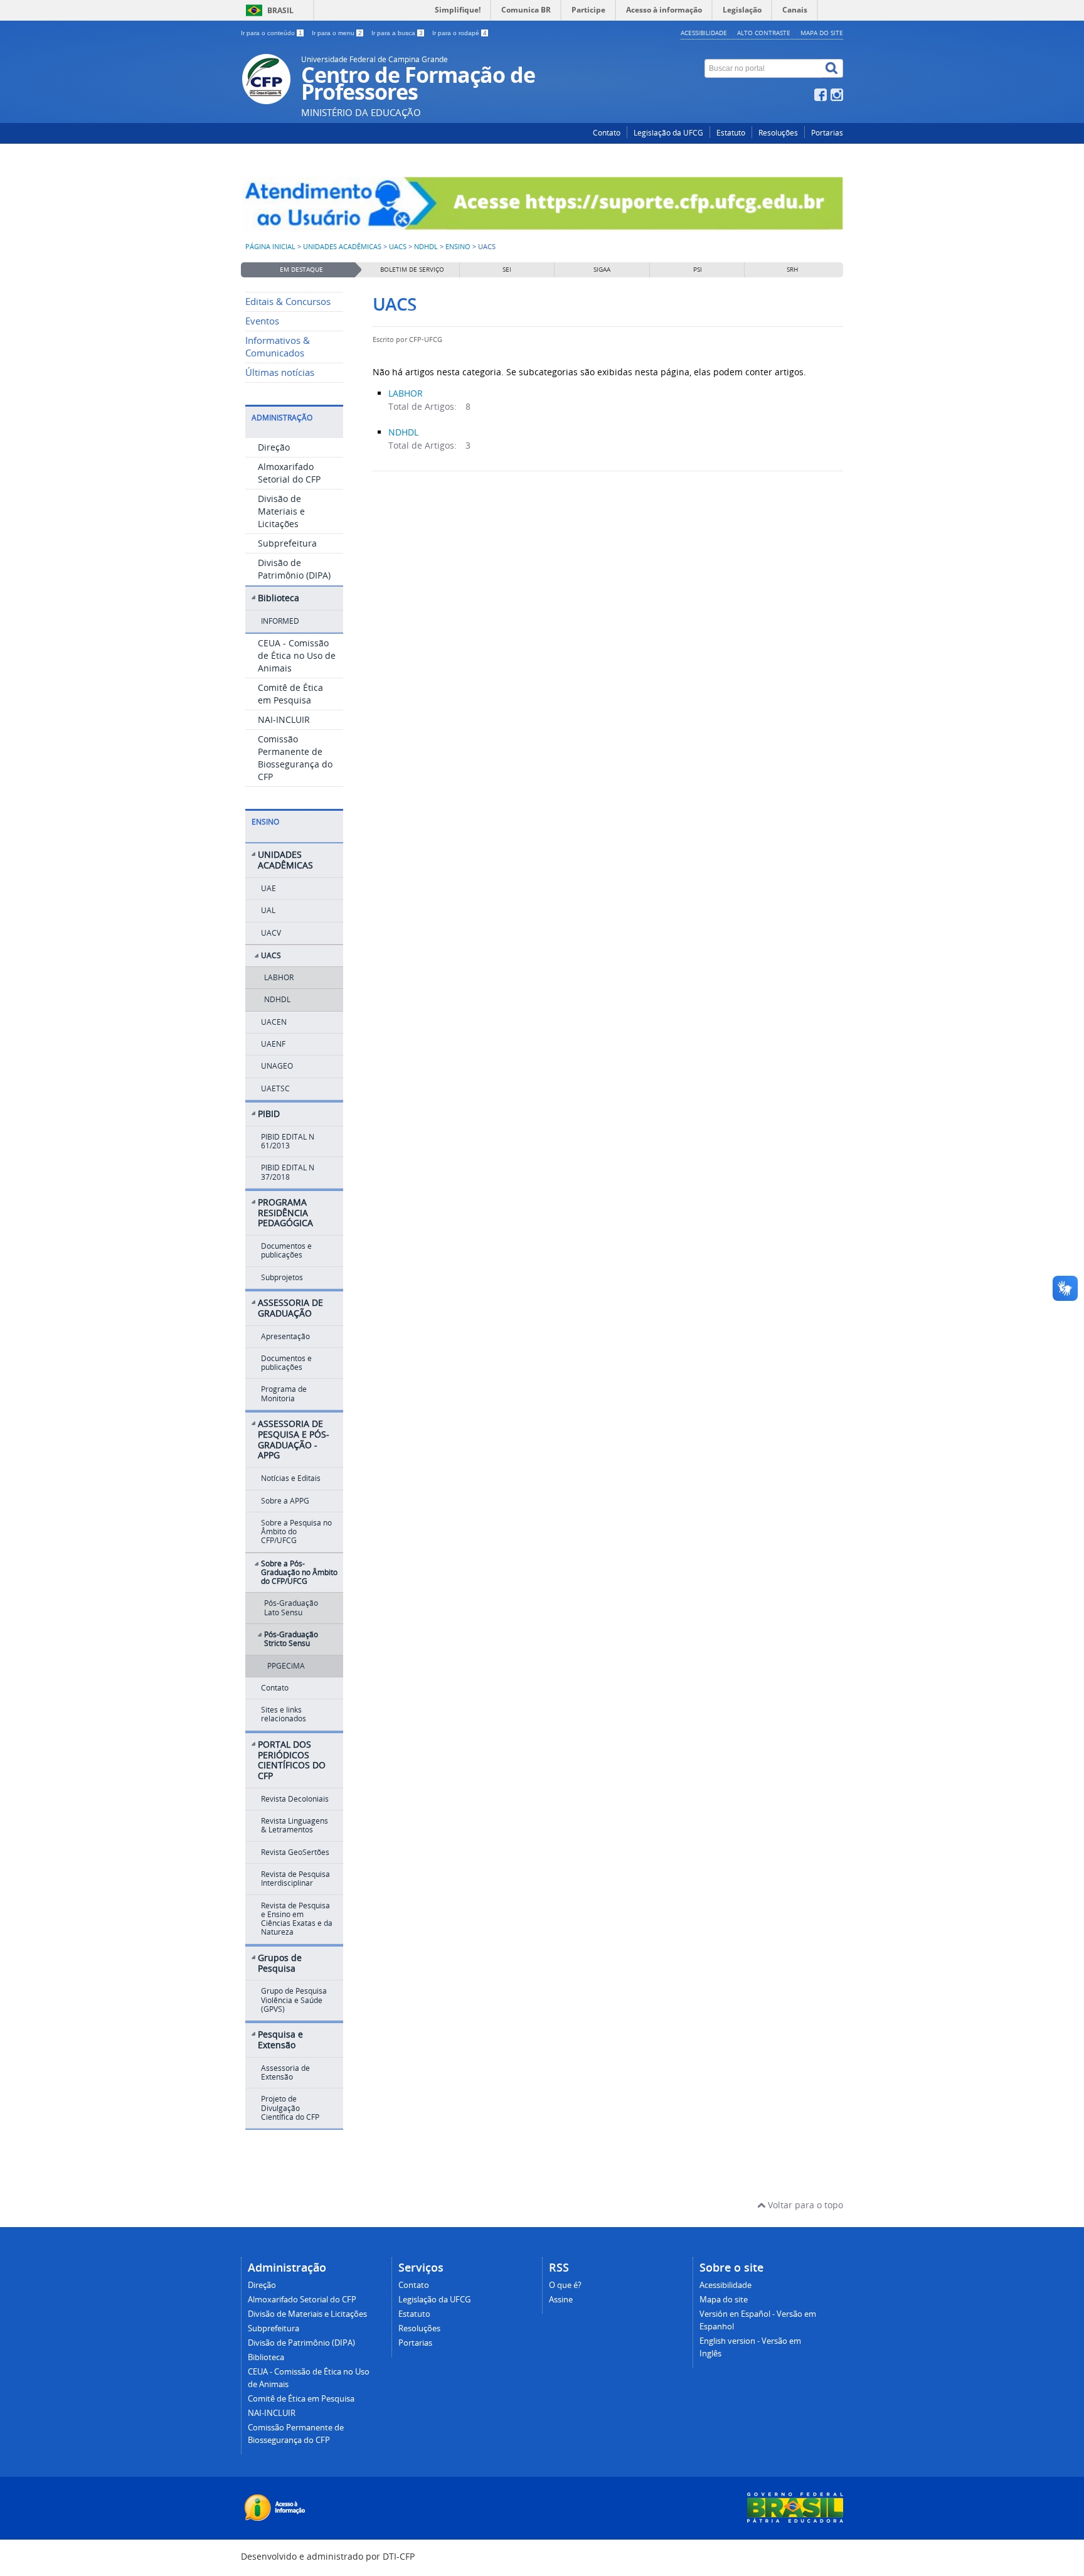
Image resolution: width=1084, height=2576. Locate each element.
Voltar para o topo (804, 2205)
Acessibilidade (704, 33)
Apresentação (285, 1336)
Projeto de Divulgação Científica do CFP (290, 2108)
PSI (698, 270)
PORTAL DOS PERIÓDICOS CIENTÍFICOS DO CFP (292, 1760)
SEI (507, 270)
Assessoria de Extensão (285, 2072)
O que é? (565, 2285)
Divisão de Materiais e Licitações (281, 511)
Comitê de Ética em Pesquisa (290, 694)
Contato (607, 133)
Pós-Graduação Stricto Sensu (291, 1639)
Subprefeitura (287, 543)
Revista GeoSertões (295, 1852)
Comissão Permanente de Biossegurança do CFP (295, 758)
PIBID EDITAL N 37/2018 (288, 1172)
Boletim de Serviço (412, 270)
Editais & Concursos (288, 302)
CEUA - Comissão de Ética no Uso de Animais (297, 655)
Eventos (262, 321)
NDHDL (426, 247)
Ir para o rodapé (460, 33)
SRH (792, 270)
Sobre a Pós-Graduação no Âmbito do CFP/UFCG (299, 1573)
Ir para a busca (397, 33)
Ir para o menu (337, 33)
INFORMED (280, 621)
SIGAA (602, 270)
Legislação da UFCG (668, 133)
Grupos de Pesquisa (280, 1963)
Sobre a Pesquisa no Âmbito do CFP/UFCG (296, 1532)
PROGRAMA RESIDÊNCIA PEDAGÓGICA (285, 1213)
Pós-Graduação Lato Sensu (291, 1607)
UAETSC (275, 1088)
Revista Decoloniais (295, 1799)
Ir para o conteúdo (272, 33)
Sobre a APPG (285, 1501)
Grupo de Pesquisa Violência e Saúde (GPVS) (294, 2000)
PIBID (269, 1114)
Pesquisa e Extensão (280, 2039)
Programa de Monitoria (284, 1393)
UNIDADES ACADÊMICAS (342, 247)
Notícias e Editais (291, 1478)
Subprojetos (282, 1277)
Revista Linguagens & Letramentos (295, 1825)
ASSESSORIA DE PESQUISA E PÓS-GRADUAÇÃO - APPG (294, 1439)
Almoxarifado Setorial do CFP (289, 473)
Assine (561, 2300)
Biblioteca (279, 598)
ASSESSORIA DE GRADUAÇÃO (290, 1308)
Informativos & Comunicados (278, 347)
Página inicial (270, 247)
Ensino (458, 247)
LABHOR (279, 977)
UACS (398, 247)
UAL (268, 910)
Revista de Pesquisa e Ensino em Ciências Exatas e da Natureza (297, 1919)
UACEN (274, 1022)
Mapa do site (822, 33)
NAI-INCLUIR (284, 719)
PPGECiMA (286, 1666)
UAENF (273, 1044)
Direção (274, 447)
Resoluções (778, 133)
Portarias (827, 133)
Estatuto (731, 133)
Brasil (280, 10)
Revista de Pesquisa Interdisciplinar (295, 1879)
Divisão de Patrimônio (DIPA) (294, 569)
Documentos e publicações (286, 1250)
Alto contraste (764, 33)
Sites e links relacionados (284, 1714)
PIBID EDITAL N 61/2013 (288, 1141)
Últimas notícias (280, 372)
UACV (271, 933)
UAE (268, 888)
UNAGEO (277, 1066)
